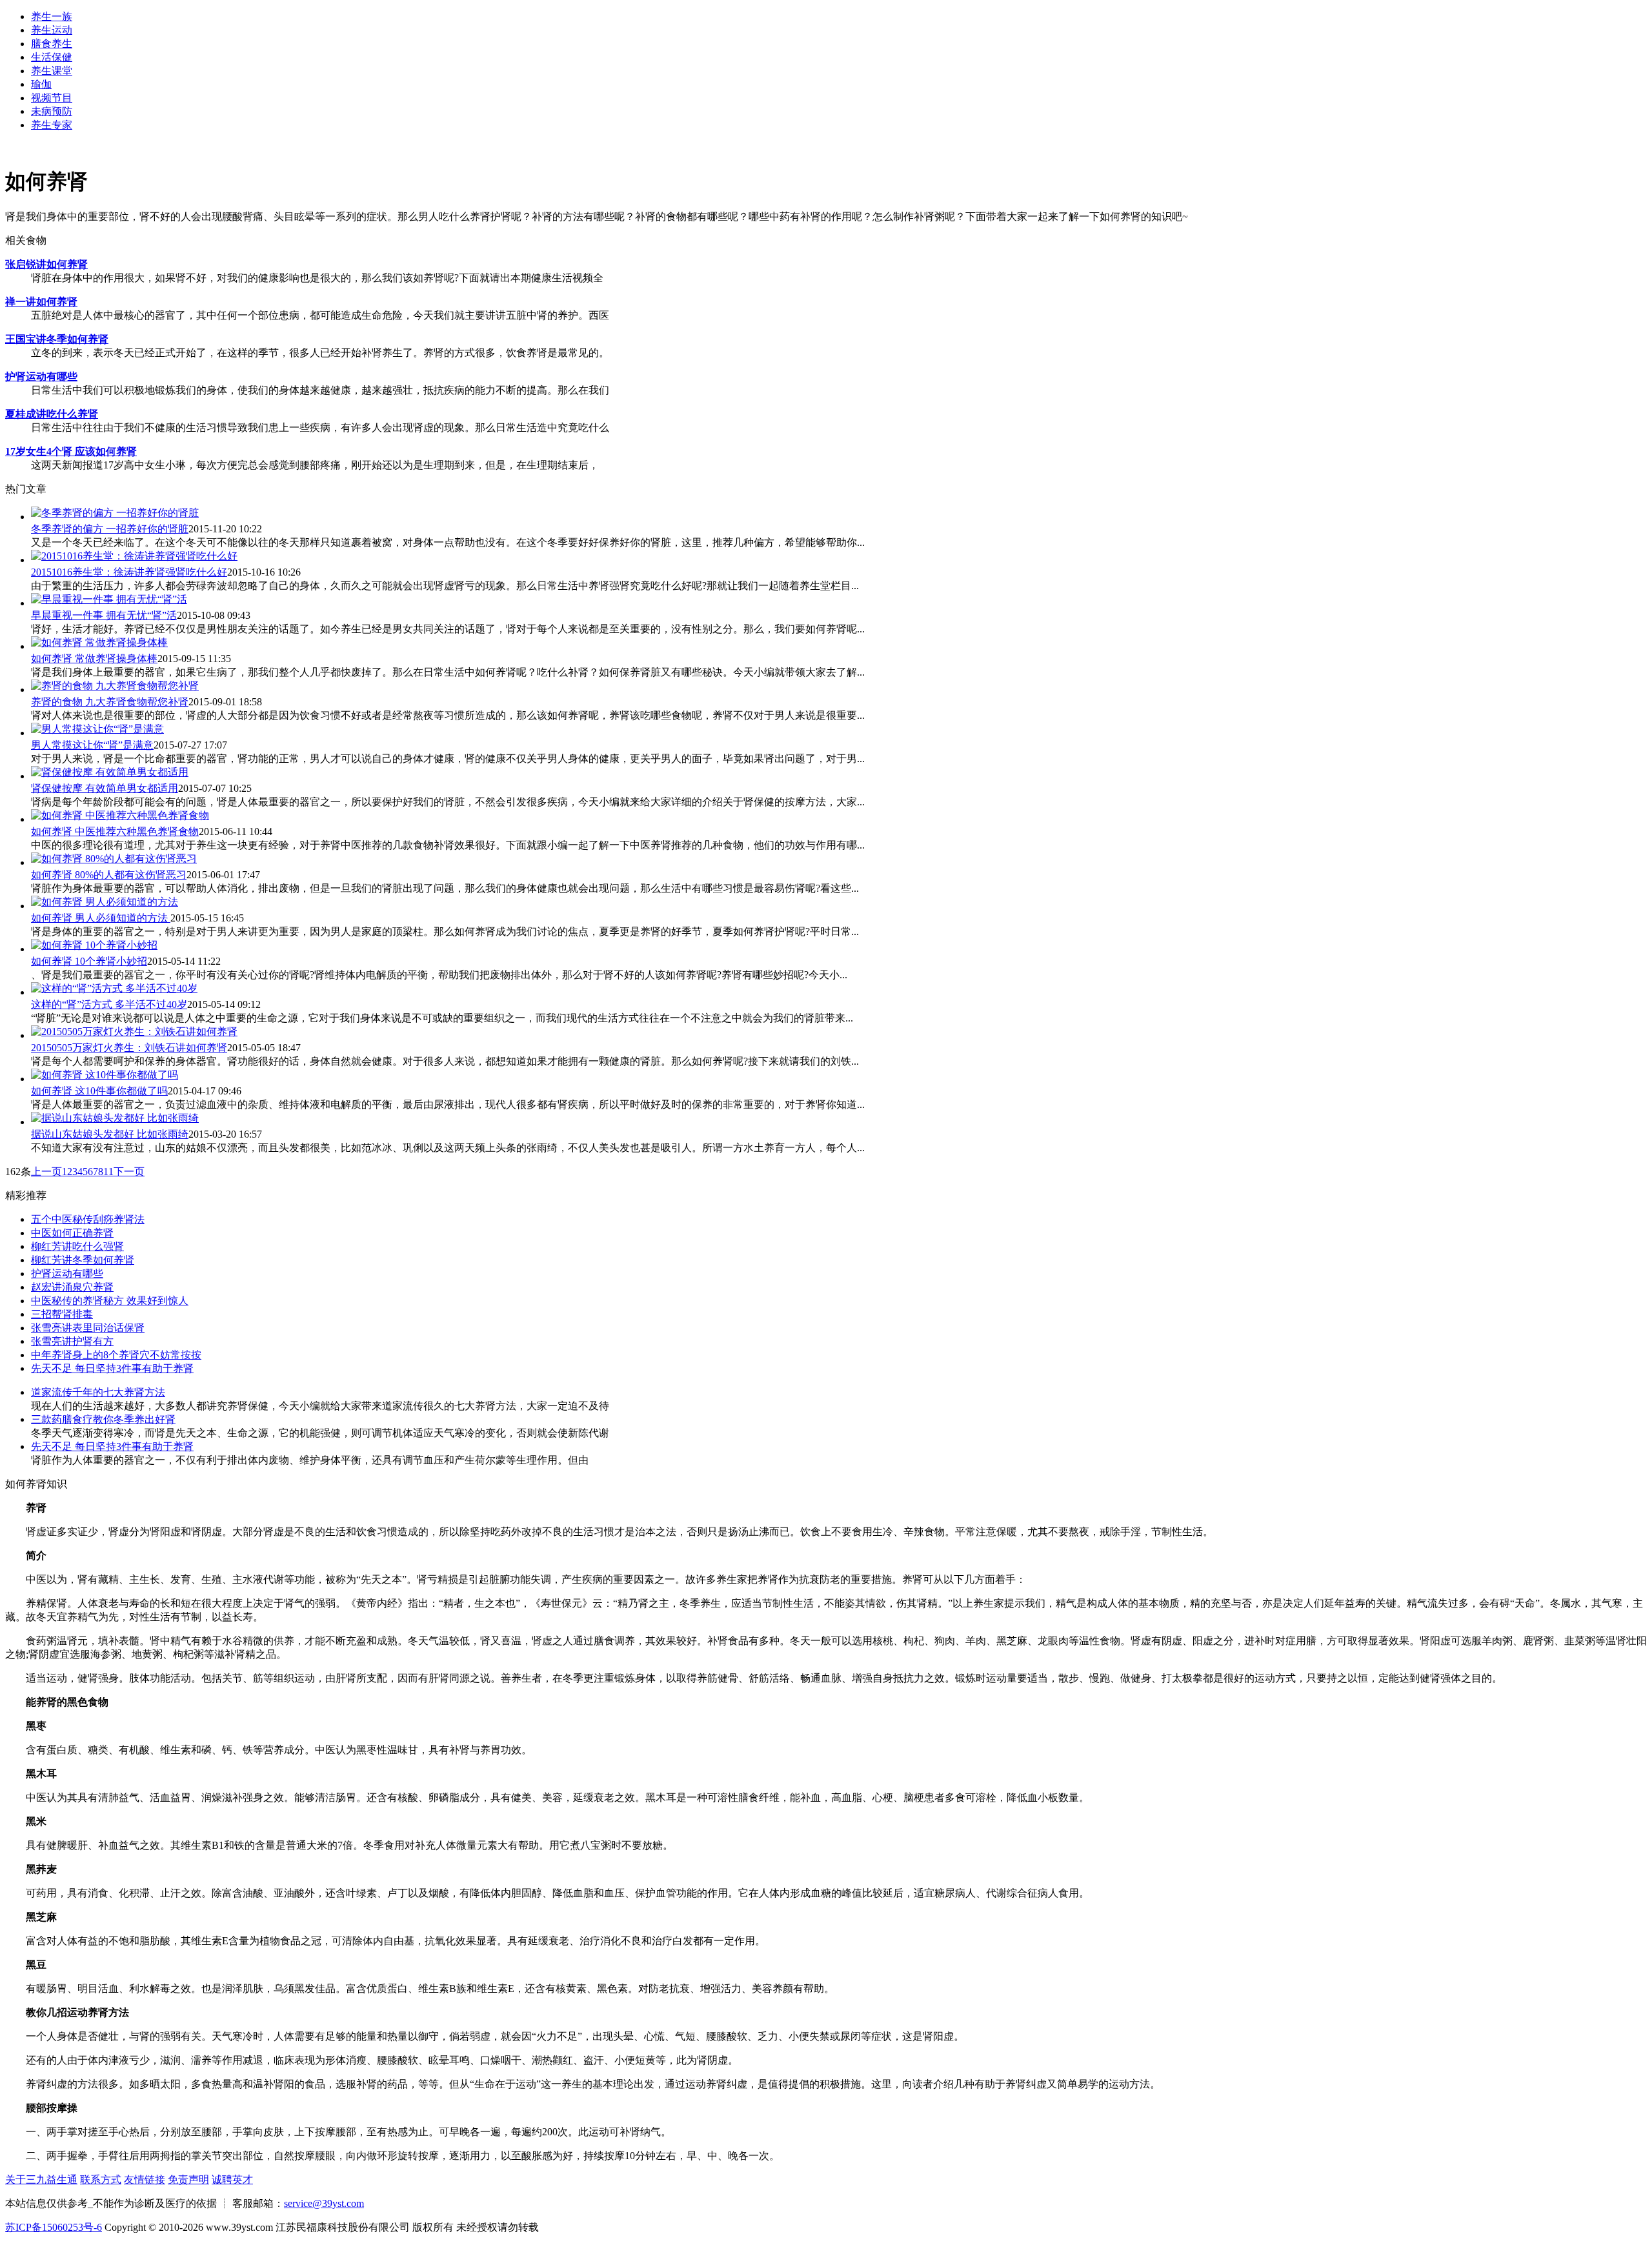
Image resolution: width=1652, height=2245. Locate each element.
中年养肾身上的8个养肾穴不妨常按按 (116, 1355)
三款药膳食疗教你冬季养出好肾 (103, 1419)
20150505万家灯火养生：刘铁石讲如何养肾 (129, 1048)
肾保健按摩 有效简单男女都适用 (105, 788)
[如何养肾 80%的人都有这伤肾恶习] (114, 862)
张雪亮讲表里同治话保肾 (88, 1328)
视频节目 (52, 98)
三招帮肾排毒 (62, 1314)
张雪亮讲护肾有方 (72, 1341)
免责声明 (188, 2180)
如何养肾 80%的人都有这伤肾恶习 (109, 875)
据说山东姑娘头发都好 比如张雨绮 (110, 1134)
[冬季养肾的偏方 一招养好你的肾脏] (115, 517)
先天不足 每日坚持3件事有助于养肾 (112, 1368)
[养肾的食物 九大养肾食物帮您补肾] (115, 690)
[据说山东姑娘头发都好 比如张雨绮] (115, 1122)
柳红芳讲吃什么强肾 (77, 1246)
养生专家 (52, 125)
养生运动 (52, 30)
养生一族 (52, 16)
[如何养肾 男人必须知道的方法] (105, 906)
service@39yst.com (324, 2203)
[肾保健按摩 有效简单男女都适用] (110, 776)
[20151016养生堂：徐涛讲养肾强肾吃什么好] (134, 560)
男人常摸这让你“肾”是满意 (92, 745)
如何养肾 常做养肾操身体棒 (94, 659)
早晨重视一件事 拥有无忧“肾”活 (104, 615)
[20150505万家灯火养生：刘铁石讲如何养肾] (134, 1035)
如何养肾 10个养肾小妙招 (89, 961)
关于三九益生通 (41, 2180)
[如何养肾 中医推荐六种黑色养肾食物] (120, 819)
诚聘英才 (232, 2180)
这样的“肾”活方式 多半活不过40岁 (109, 1004)
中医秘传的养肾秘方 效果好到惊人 (110, 1301)
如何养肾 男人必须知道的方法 (101, 918)
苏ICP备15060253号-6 (54, 2227)
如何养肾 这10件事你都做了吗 (99, 1091)
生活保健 (52, 57)
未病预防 (52, 111)
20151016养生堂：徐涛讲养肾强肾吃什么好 (129, 572)
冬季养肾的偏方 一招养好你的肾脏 (110, 529)
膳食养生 (52, 44)
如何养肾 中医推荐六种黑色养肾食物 (115, 831)
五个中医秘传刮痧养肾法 (88, 1219)
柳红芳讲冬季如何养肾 (83, 1260)
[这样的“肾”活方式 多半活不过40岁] (114, 992)
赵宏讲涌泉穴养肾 (72, 1287)
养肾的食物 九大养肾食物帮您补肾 (110, 702)
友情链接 (145, 2180)
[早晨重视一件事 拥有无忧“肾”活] (109, 603)
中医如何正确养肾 (72, 1233)
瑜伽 (41, 84)
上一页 (46, 1172)
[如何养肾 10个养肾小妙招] (94, 949)
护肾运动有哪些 (67, 1274)
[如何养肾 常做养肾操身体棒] (99, 646)
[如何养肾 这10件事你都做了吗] (105, 1079)
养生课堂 (52, 71)
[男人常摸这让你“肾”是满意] (97, 733)
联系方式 (101, 2180)
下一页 (129, 1172)
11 (108, 1172)
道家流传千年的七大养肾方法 (98, 1392)
